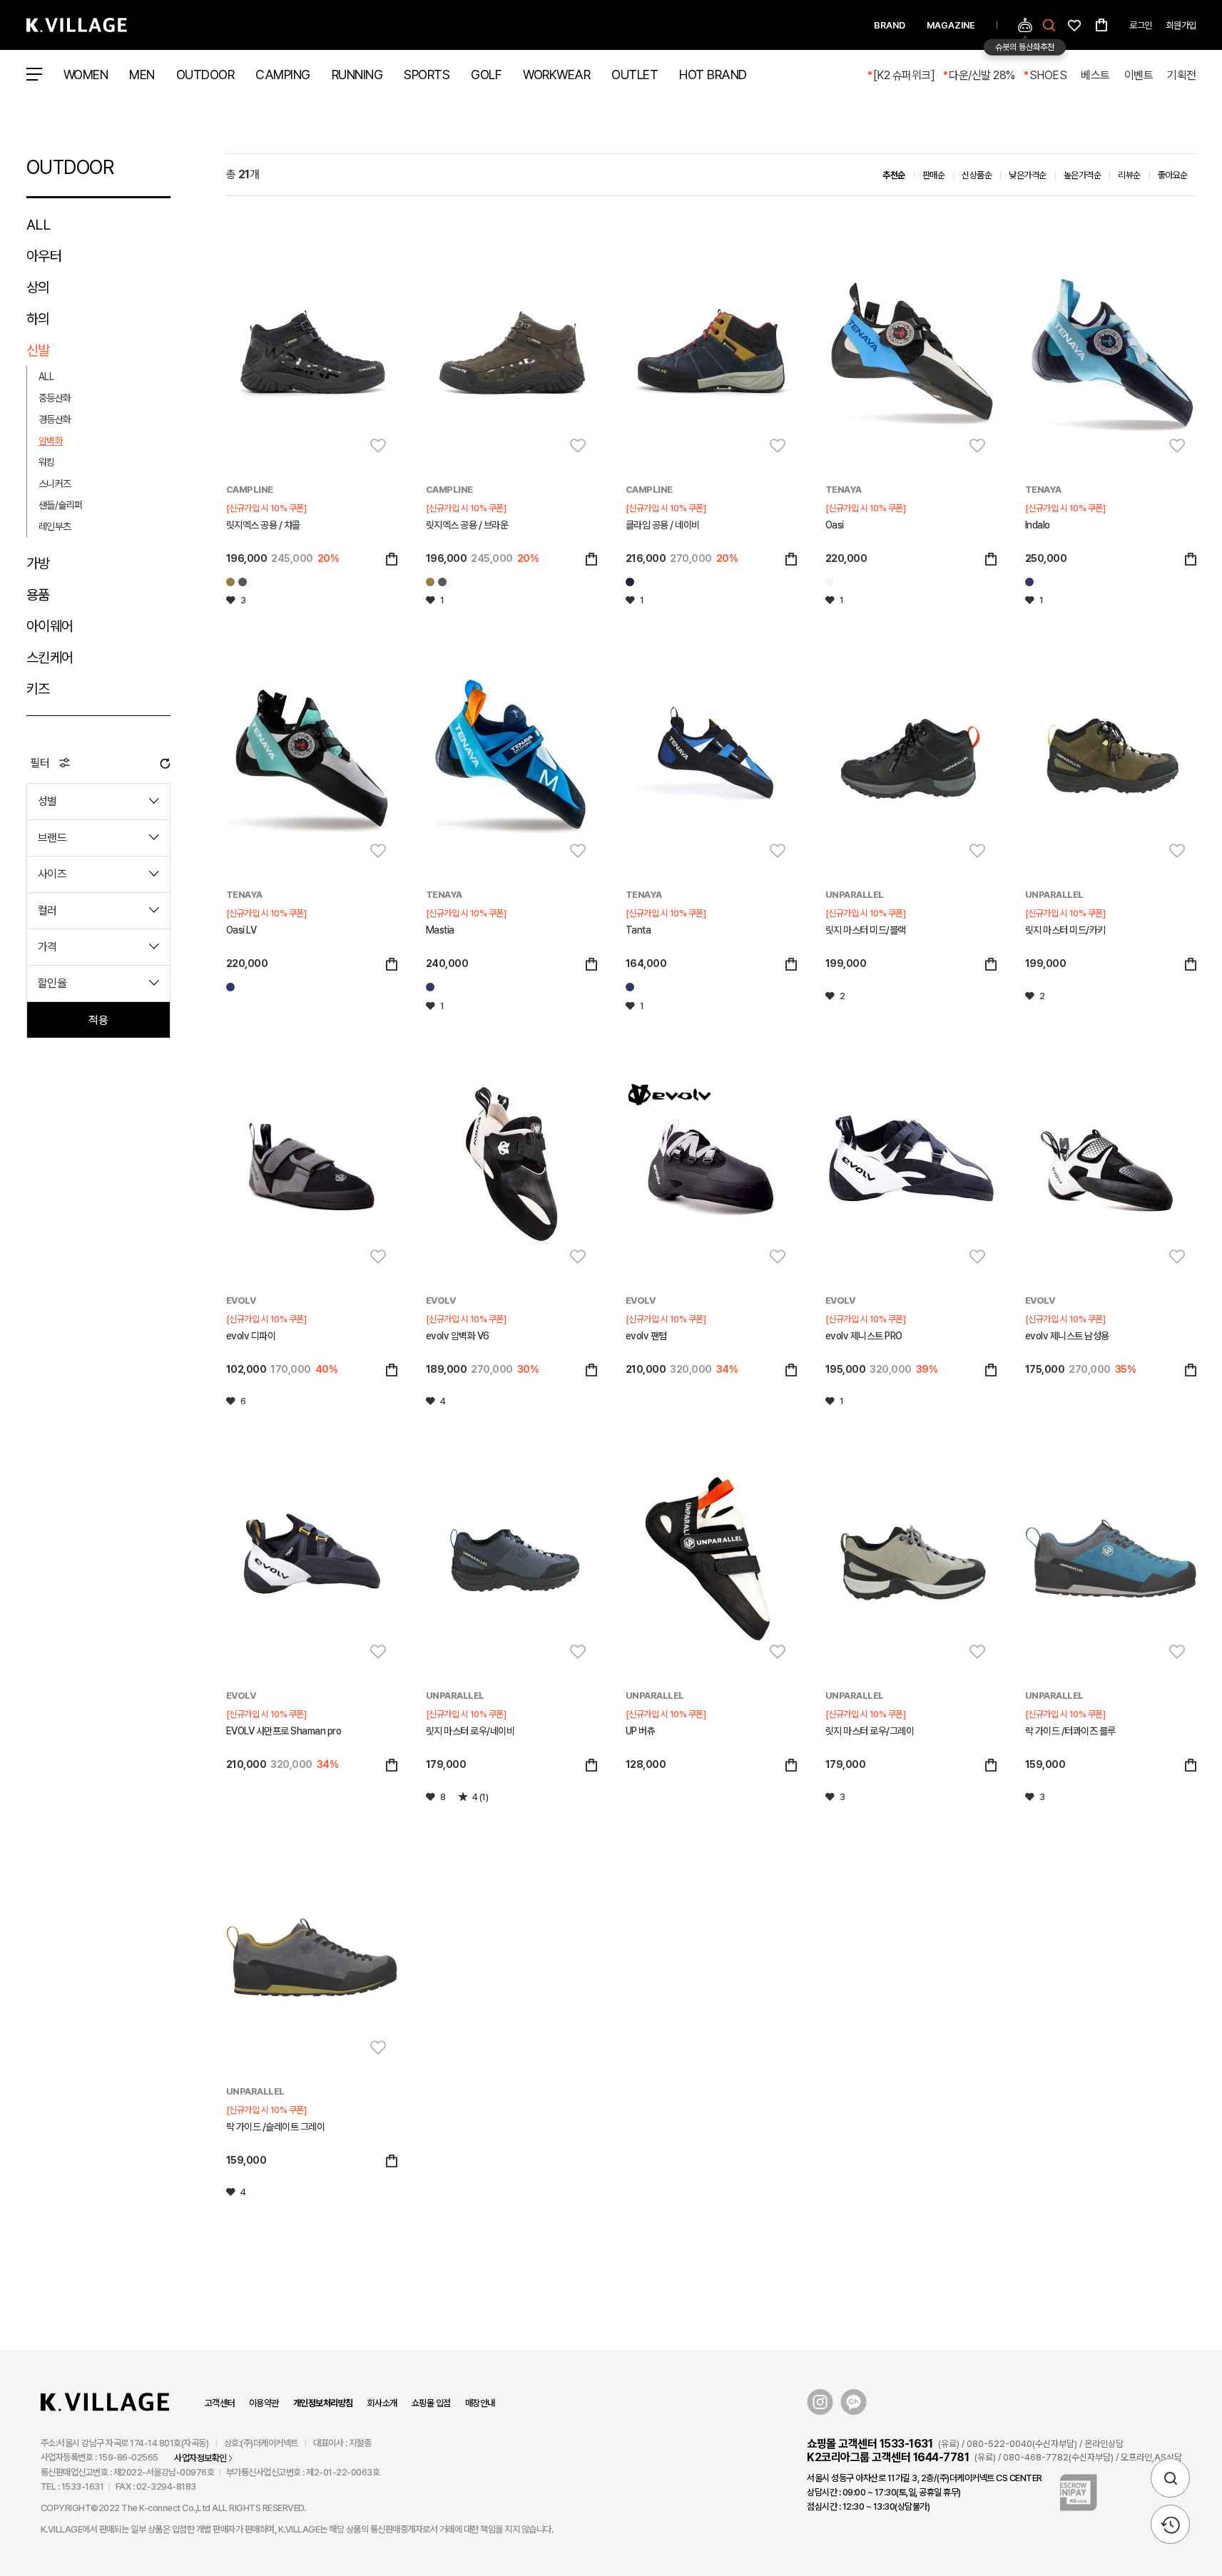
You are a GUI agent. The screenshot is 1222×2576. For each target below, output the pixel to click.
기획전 (1182, 75)
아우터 (44, 256)
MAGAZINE (951, 25)
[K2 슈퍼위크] (904, 75)
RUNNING (357, 75)
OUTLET (635, 75)
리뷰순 (1129, 175)
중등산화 (55, 398)
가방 (38, 563)
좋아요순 (1173, 175)
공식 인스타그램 (820, 2402)
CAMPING (283, 75)
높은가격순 (1083, 175)
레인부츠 (55, 526)
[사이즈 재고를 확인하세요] (392, 560)
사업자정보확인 (200, 2458)
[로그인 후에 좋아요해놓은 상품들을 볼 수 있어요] (1074, 24)
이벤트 (1139, 75)
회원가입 (1181, 25)
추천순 (894, 175)
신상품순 (977, 175)
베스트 (1095, 75)
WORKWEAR (556, 75)
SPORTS (427, 75)
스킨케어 (50, 658)
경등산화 (55, 419)
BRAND (890, 25)
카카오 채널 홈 (854, 2402)
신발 (38, 350)
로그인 (1141, 25)
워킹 (47, 462)
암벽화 (51, 441)
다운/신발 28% (982, 75)
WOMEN (86, 75)
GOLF (486, 75)
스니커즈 (55, 484)
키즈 (38, 689)
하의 (38, 319)
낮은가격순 (1028, 175)
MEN (142, 75)
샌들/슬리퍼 (61, 505)
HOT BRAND (713, 75)
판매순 (934, 175)
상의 (38, 287)
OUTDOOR (205, 75)
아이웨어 (50, 626)
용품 (38, 595)
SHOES (1048, 75)
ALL (39, 225)
